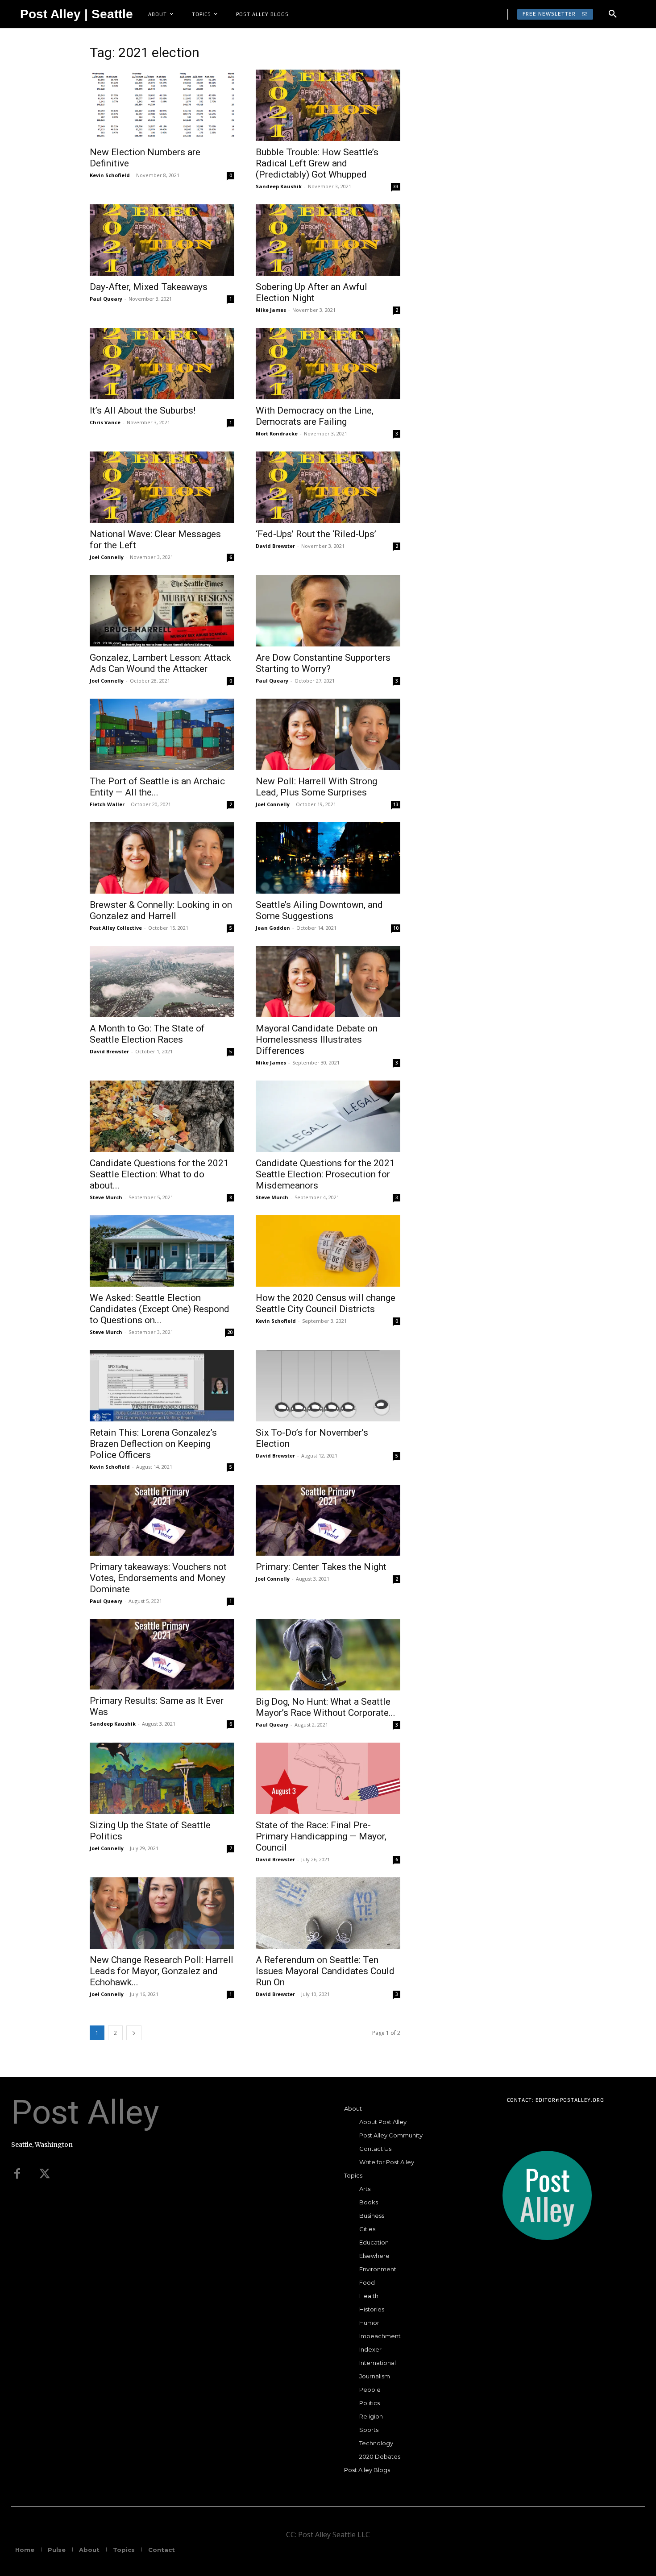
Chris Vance (105, 422)
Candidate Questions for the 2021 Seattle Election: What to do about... (159, 1174)
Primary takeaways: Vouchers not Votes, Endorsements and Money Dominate (158, 1578)
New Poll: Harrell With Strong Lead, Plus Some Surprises (316, 787)
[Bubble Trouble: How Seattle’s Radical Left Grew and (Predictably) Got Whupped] (328, 105)
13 (396, 804)
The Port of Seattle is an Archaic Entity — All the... (157, 787)
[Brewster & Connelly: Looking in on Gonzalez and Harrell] (162, 858)
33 (396, 186)
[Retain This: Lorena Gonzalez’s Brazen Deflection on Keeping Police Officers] (162, 1386)
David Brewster (275, 546)
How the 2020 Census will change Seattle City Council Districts (326, 1303)
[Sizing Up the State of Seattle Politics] (162, 1778)
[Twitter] (45, 2174)
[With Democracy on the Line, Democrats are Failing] (328, 364)
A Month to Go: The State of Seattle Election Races (147, 1034)
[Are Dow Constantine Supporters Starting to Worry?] (328, 611)
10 (396, 928)
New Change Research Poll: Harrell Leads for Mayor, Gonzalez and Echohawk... (162, 1971)
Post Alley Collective (116, 928)
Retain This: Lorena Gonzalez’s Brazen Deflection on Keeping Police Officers (153, 1444)
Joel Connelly (107, 557)
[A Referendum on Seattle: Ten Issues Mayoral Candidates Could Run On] (328, 1913)
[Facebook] (17, 2174)
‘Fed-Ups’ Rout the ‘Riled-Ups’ (316, 534)
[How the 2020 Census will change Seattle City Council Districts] (328, 1251)
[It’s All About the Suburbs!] (162, 364)
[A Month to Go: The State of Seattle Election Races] (162, 982)
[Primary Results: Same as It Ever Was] (162, 1655)
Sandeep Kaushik (279, 186)
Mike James (271, 310)
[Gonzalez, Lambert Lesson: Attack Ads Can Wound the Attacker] (162, 611)
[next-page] (134, 2033)
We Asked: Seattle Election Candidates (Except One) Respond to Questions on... (160, 1309)
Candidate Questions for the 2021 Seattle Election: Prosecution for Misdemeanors (325, 1174)
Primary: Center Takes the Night (321, 1567)
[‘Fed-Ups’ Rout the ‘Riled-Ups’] (328, 487)
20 (230, 1332)
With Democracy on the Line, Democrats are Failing (315, 416)
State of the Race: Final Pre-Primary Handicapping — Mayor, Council (321, 1836)
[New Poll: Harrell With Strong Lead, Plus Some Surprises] (328, 734)
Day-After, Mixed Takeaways (149, 287)
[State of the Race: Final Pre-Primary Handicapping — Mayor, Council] (328, 1778)
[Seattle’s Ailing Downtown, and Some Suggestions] (328, 858)
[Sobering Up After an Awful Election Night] (328, 240)
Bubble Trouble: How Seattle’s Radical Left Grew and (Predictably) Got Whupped (317, 163)
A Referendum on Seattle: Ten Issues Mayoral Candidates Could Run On (325, 1971)
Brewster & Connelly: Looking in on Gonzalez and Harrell (161, 910)
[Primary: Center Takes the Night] (328, 1520)
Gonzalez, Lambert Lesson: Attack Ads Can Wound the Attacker (160, 663)
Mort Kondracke (277, 433)
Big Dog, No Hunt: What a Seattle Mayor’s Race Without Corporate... (326, 1707)
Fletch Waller (107, 804)
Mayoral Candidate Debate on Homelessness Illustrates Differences (317, 1040)
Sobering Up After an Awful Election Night (311, 292)
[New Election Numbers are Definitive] (162, 105)
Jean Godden (273, 928)
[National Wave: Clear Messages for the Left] (162, 487)
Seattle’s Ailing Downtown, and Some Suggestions (319, 910)
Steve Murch (106, 1197)
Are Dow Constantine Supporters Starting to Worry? (323, 663)
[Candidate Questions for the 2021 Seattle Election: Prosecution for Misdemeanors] (328, 1116)
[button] (613, 14)
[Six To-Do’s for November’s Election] (328, 1386)
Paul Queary (106, 299)
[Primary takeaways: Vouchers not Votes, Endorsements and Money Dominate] (162, 1520)
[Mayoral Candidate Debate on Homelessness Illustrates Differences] (328, 982)
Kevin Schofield (110, 175)
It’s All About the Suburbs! (143, 410)
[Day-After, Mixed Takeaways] (162, 240)
